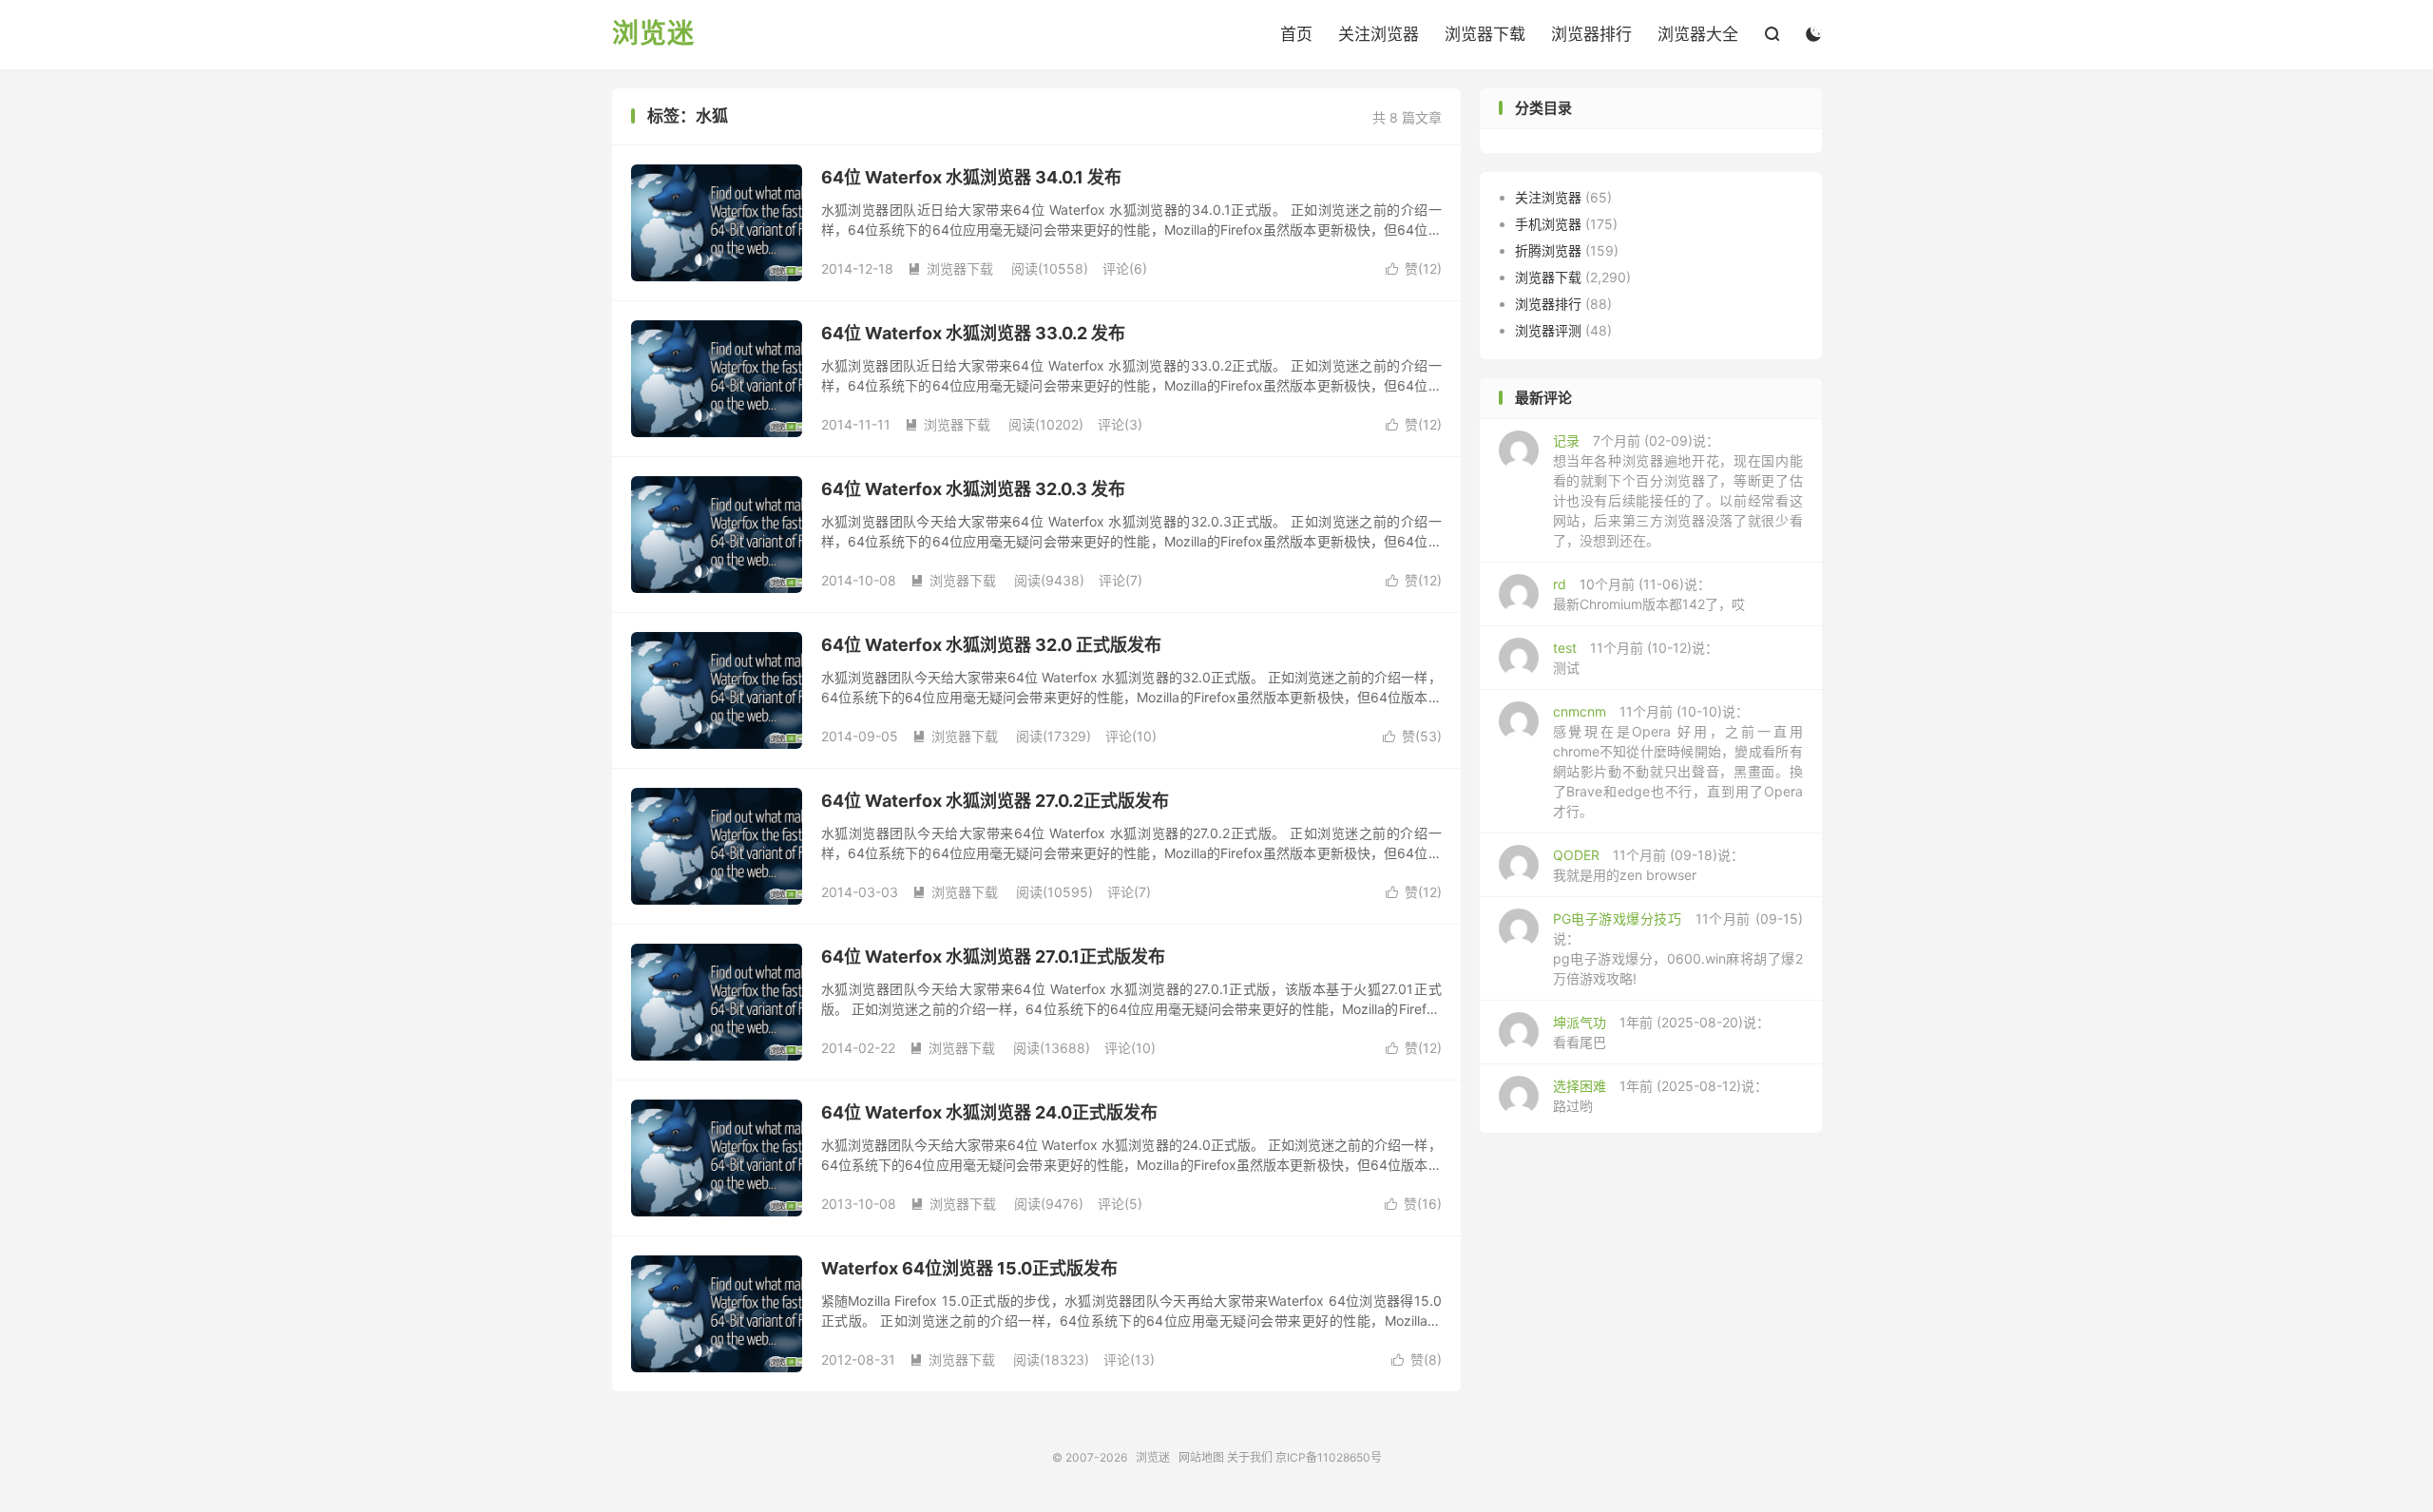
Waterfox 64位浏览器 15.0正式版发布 (969, 1268)
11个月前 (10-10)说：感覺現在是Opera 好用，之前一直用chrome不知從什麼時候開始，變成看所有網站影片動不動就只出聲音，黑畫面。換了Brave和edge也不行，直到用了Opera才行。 (1678, 761)
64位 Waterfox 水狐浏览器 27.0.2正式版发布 (995, 801)
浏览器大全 (1698, 34)
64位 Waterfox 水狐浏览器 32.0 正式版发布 (991, 645)
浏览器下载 (1485, 34)
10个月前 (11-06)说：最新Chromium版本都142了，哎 (1649, 594)
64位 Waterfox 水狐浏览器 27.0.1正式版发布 (993, 957)
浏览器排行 (1591, 34)
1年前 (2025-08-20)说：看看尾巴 (1661, 1032)
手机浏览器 (1548, 224)
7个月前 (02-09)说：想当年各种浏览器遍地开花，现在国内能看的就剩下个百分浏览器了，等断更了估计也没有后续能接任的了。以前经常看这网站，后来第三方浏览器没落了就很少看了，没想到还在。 (1678, 490)
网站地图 (1201, 1457)
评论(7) (1121, 580)
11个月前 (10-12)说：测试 (1636, 658)
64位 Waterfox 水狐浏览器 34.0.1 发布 (971, 177)
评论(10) (1131, 736)
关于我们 (1250, 1457)
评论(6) (1125, 268)
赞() (1414, 268)
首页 (1296, 34)
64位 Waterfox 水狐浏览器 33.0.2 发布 (973, 333)
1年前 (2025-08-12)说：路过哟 (1660, 1096)
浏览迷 (653, 34)
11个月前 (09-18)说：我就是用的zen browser (1648, 865)
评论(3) (1120, 424)
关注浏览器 (1379, 34)
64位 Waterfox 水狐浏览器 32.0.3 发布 (973, 489)
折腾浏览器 (1548, 250)
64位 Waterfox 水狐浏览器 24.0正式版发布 (989, 1112)
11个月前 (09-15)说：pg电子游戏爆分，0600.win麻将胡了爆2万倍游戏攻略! (1678, 948)
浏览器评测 (1548, 330)
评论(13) (1129, 1359)
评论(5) (1120, 1204)
